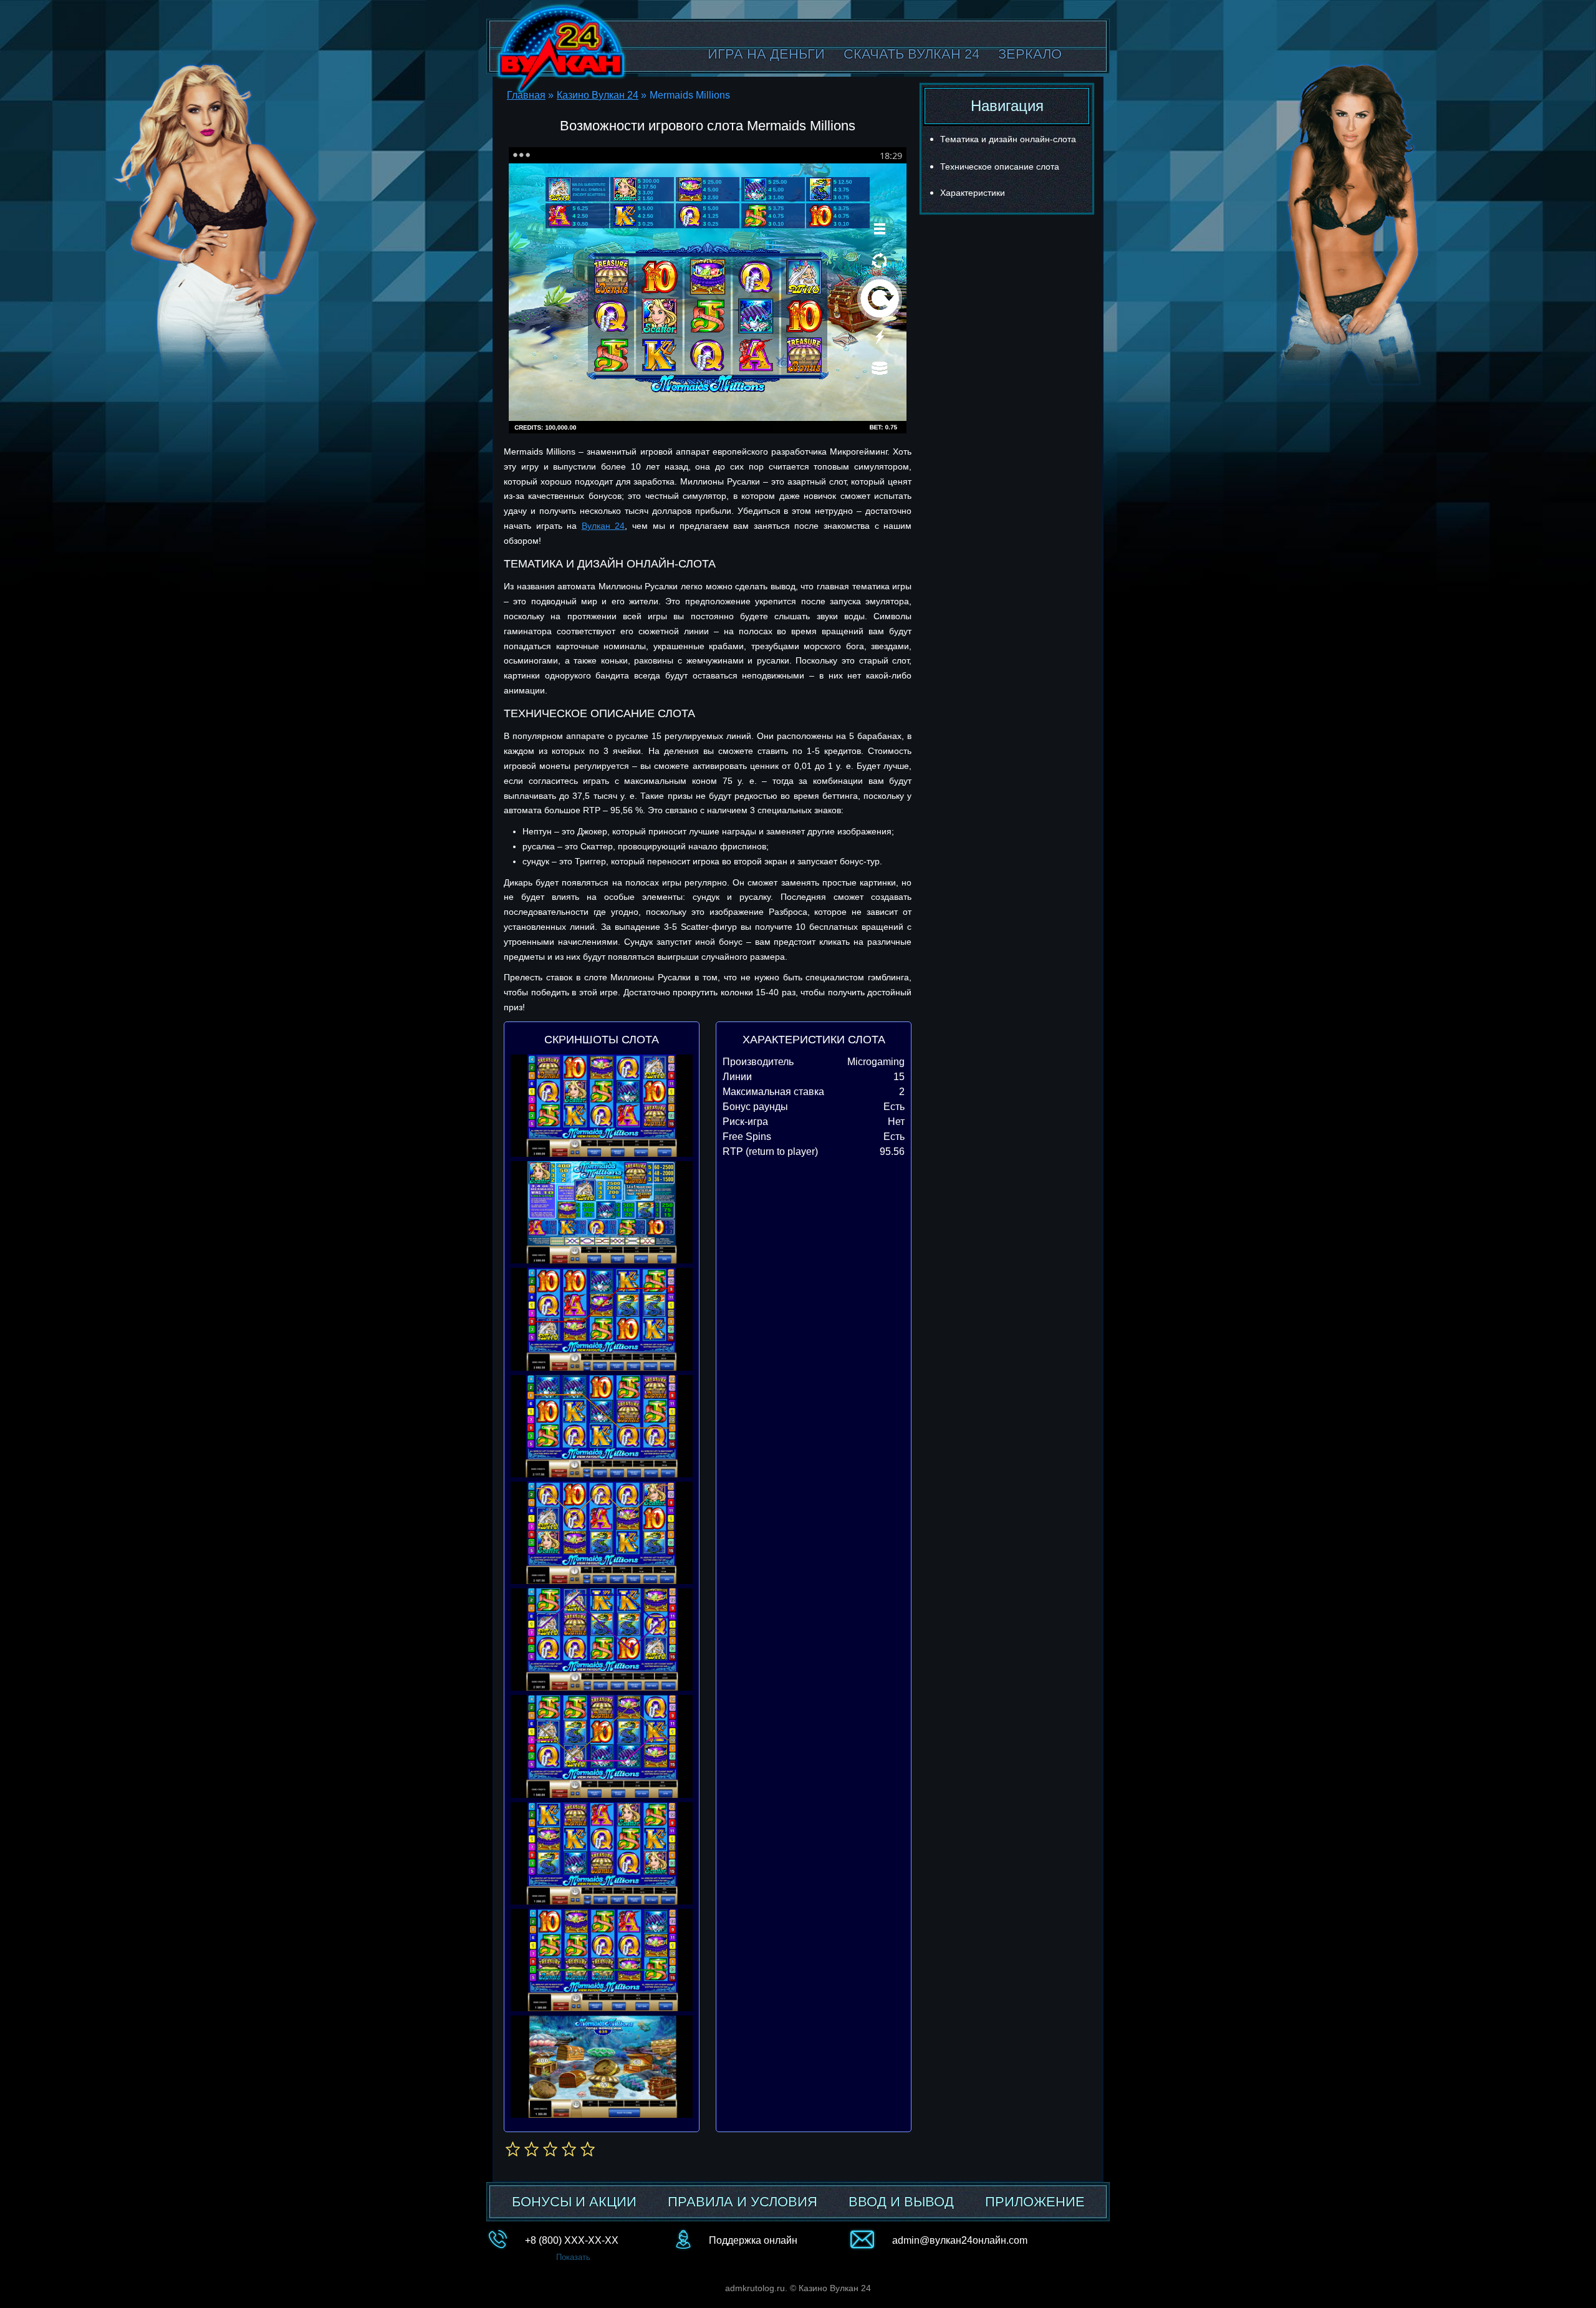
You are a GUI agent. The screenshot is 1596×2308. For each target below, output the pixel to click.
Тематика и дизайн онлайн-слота (1008, 139)
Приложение (1035, 2202)
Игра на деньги (766, 54)
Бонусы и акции (574, 2202)
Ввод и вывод (901, 2202)
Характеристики (973, 193)
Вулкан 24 (603, 526)
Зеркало (1030, 54)
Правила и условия (743, 2202)
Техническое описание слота (1000, 167)
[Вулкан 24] (561, 49)
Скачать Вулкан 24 (911, 54)
